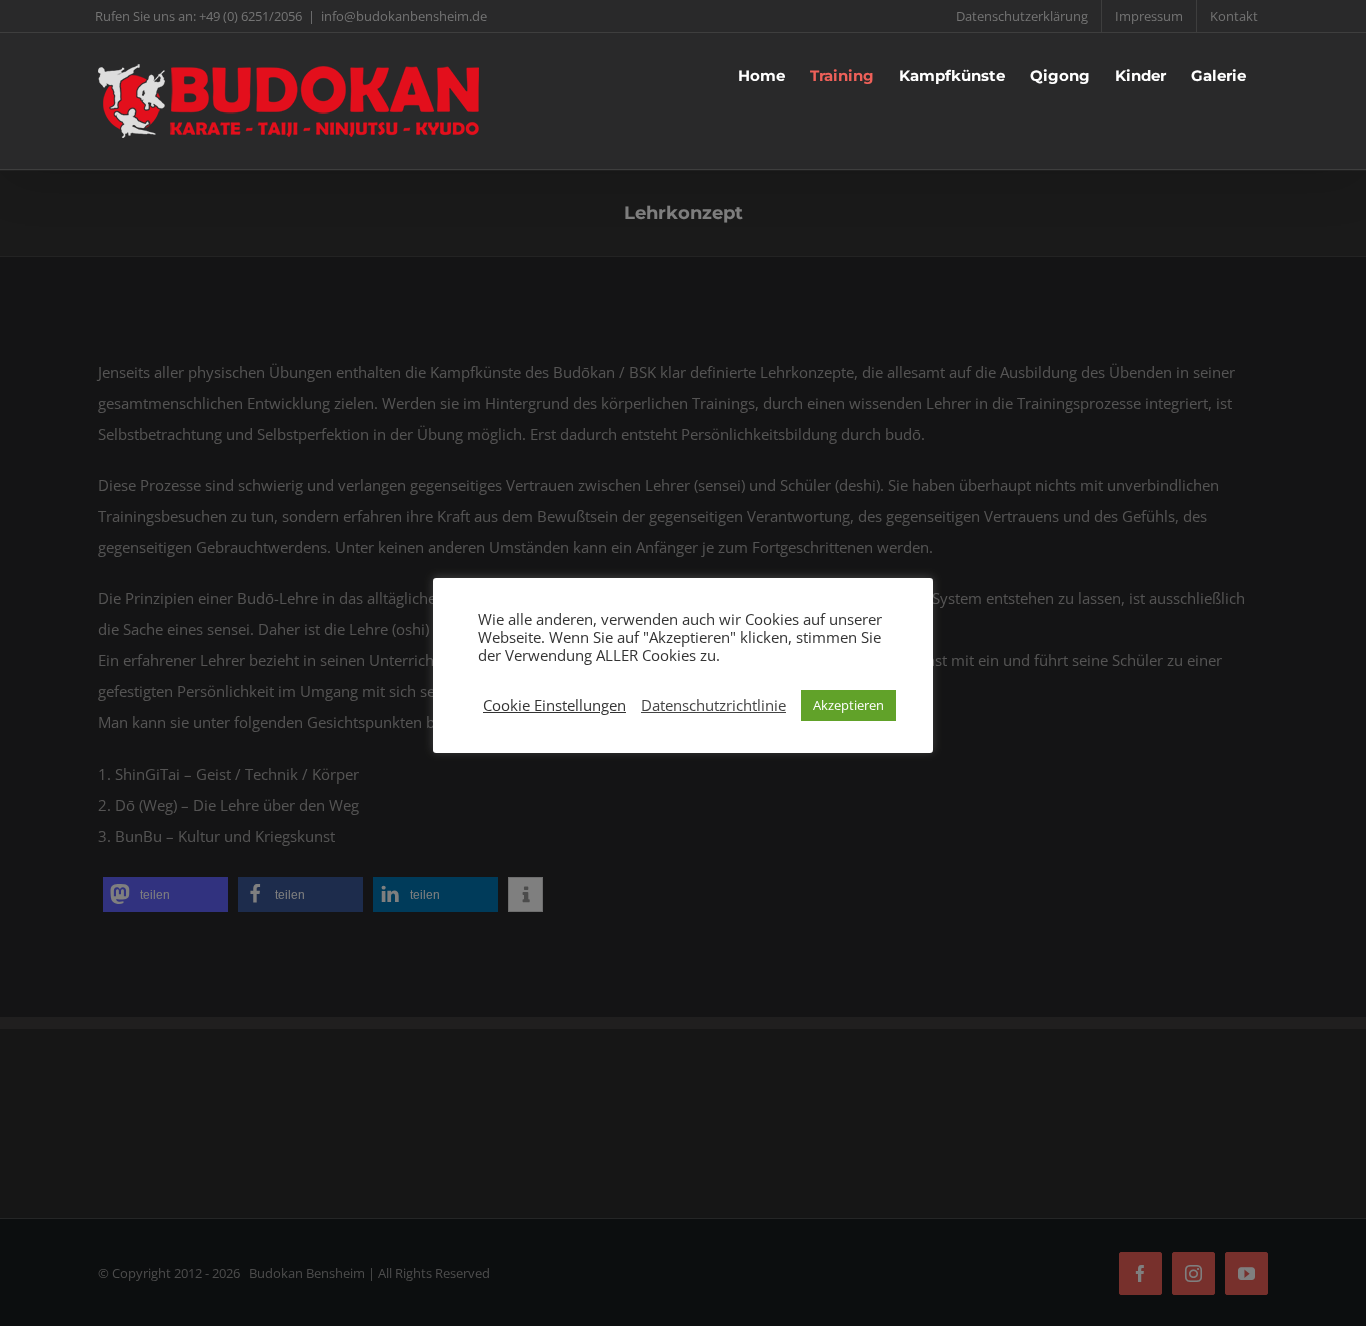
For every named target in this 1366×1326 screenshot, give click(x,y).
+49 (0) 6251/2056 (250, 16)
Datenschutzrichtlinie (713, 705)
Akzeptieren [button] (848, 705)
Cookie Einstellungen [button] (554, 705)
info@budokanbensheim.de (404, 16)
